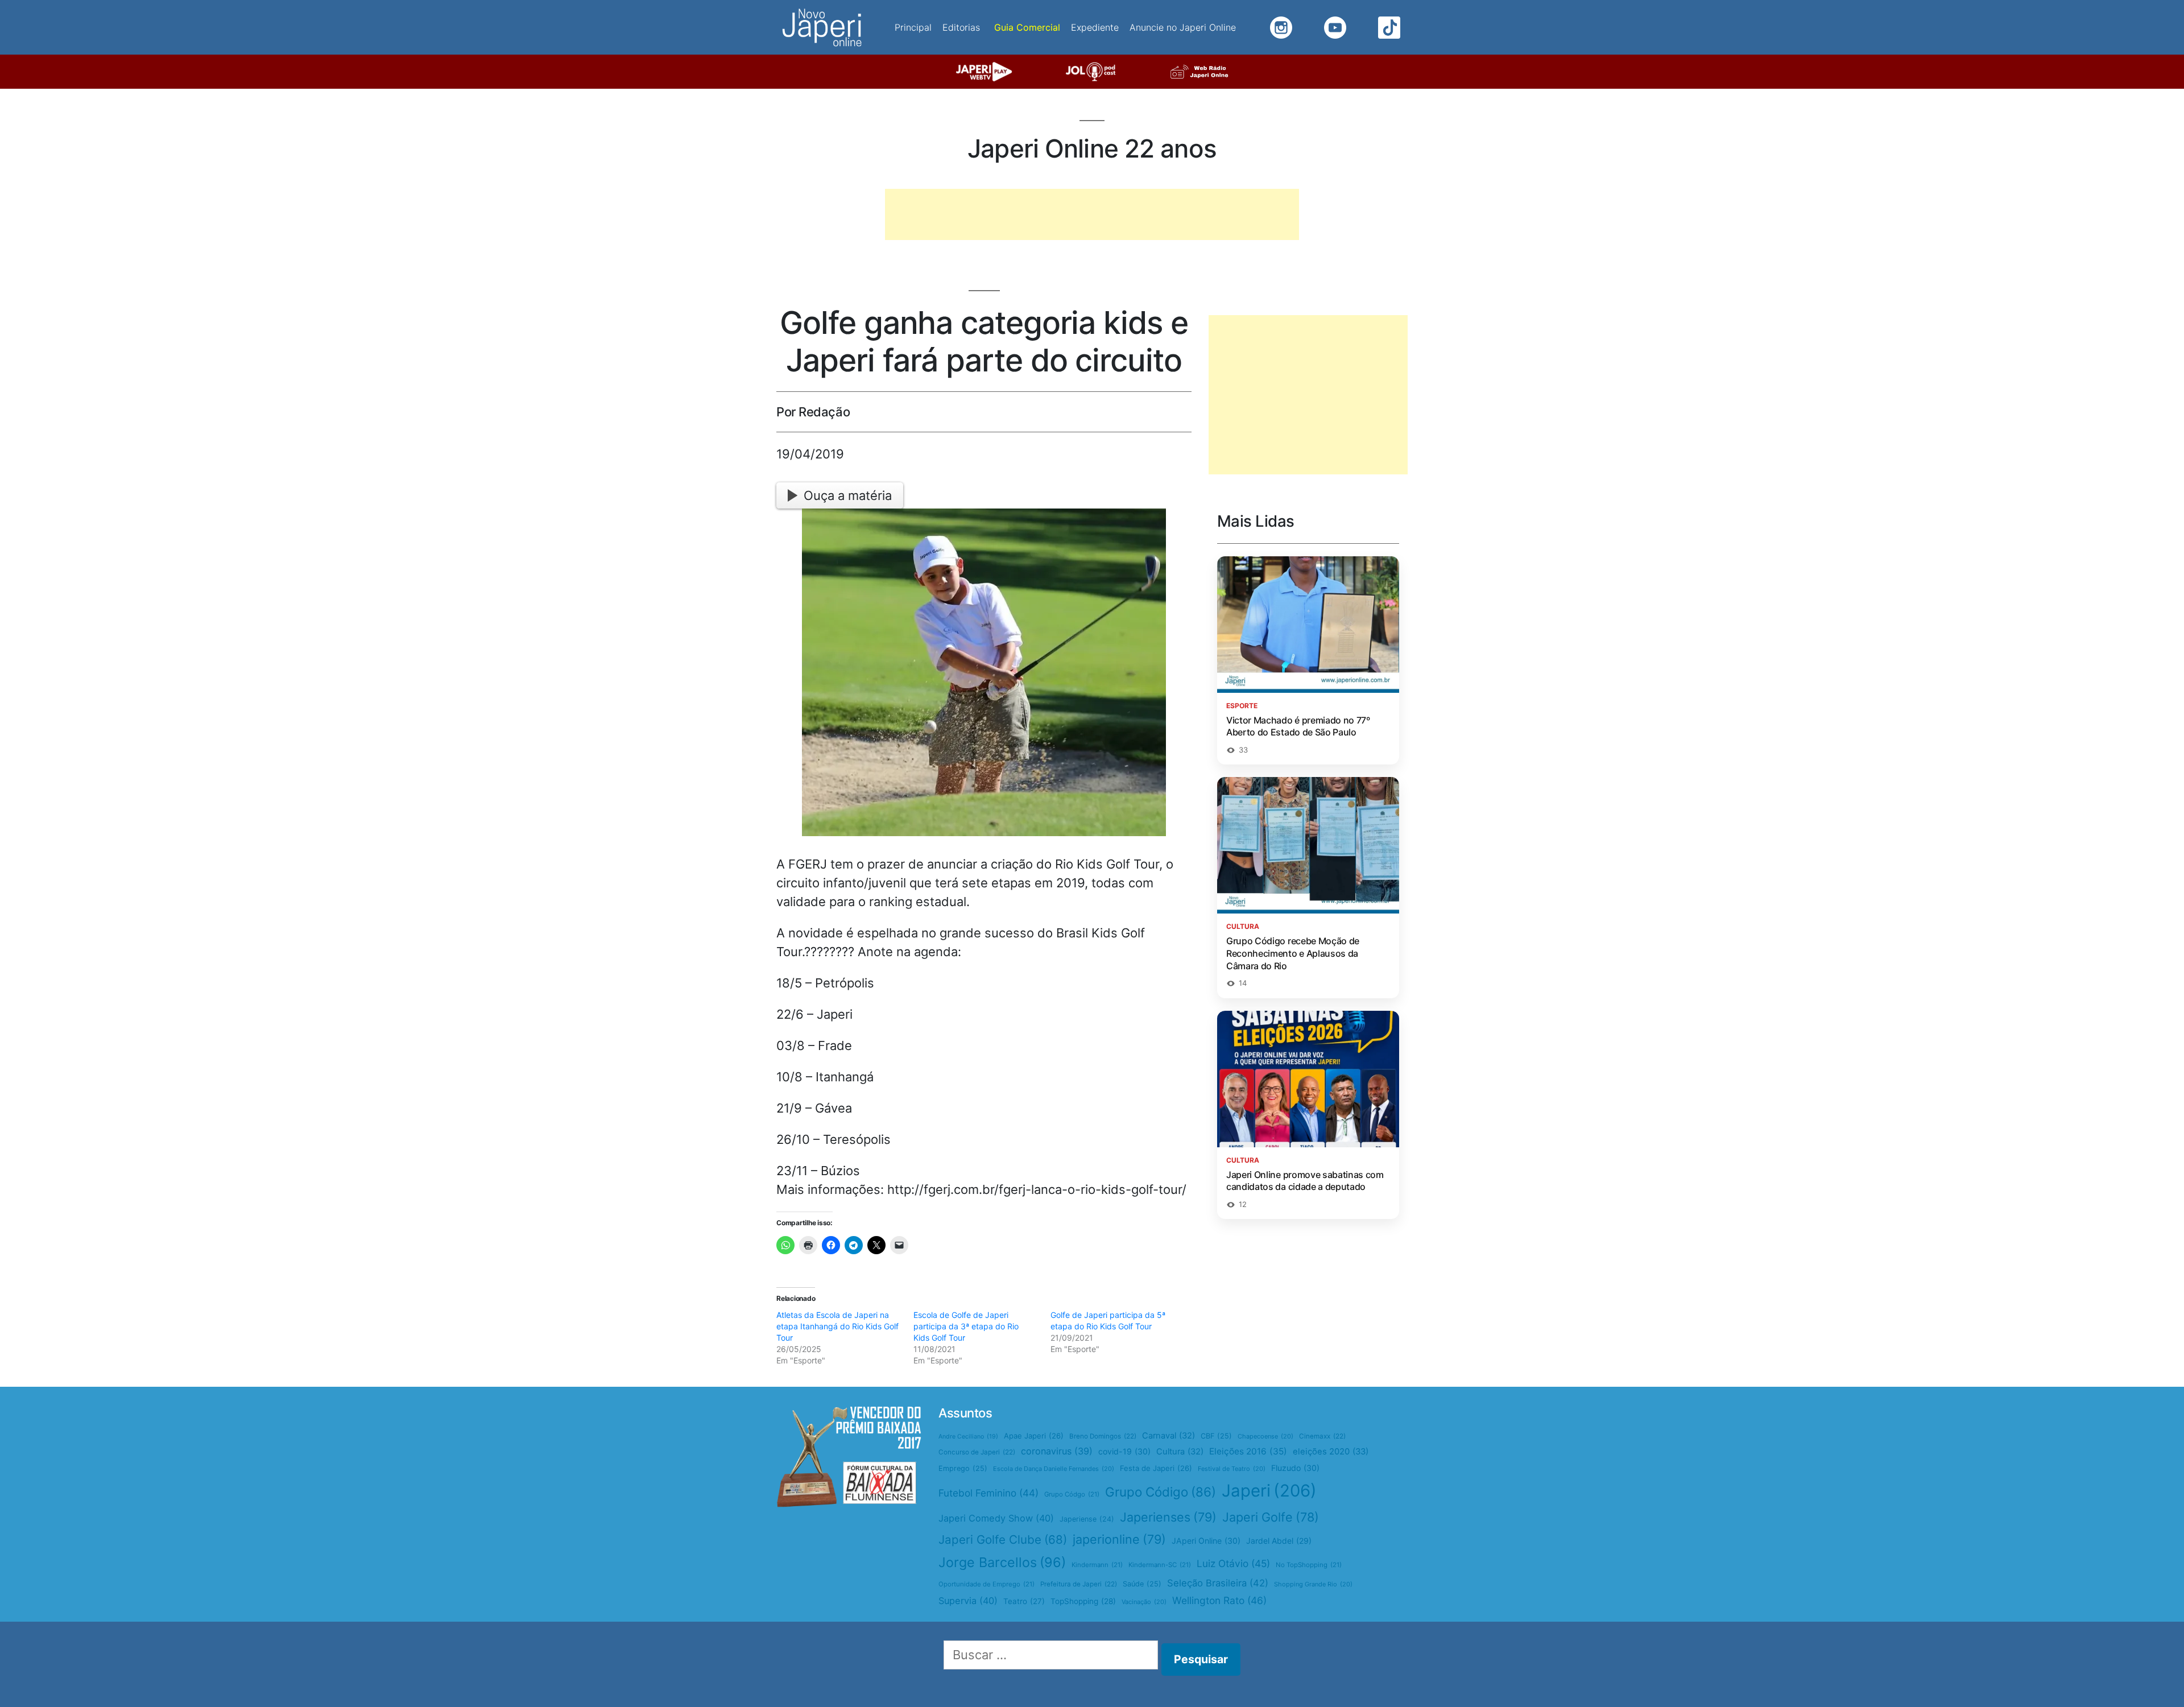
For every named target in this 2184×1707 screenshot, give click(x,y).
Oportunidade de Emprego (986, 1584)
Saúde (1142, 1584)
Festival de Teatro (1232, 1469)
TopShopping (1083, 1601)
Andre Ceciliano (968, 1437)
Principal (913, 27)
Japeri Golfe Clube (1003, 1539)
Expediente (1095, 27)
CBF (1216, 1436)
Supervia (968, 1601)
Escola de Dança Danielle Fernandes (1054, 1469)
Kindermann (1097, 1565)
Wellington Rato (1219, 1600)
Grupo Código (1161, 1492)
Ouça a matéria (848, 495)
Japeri (1269, 1491)
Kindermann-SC (1160, 1565)
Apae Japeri (1034, 1436)
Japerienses (1168, 1517)
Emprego (963, 1468)
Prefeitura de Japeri (1079, 1584)
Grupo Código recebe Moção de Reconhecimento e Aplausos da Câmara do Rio (1293, 953)
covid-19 (1124, 1451)
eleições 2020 (1331, 1452)
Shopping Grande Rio (1313, 1584)
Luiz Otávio (1233, 1563)
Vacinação (1144, 1602)
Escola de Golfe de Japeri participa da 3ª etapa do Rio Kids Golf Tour (966, 1326)
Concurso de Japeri (977, 1452)
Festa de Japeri (1156, 1468)
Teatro (1024, 1601)
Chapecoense (1265, 1436)
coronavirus (1057, 1451)
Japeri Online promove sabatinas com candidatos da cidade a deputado (1305, 1181)
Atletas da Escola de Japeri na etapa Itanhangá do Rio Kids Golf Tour (837, 1326)
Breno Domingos (1103, 1436)
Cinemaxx (1322, 1436)
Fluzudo (1295, 1468)
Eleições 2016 (1248, 1451)
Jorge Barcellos (1002, 1562)
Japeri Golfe (1271, 1517)
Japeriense (1087, 1519)
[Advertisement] (1092, 214)
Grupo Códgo (1072, 1494)
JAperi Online (1206, 1541)
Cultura (1180, 1452)
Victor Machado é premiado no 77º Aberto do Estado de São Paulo (1298, 726)
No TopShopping (1309, 1565)
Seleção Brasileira (1218, 1583)
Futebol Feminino (988, 1493)
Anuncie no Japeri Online (1183, 27)
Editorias (961, 27)
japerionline (1119, 1539)
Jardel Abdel (1279, 1541)
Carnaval (1168, 1436)
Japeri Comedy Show (996, 1518)
